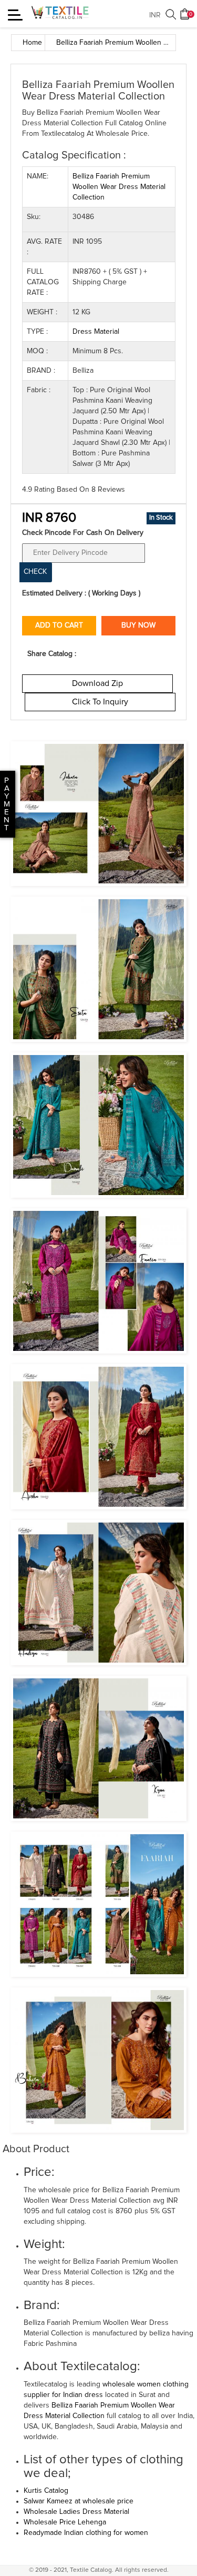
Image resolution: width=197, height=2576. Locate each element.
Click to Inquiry (100, 702)
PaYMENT (7, 804)
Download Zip (97, 683)
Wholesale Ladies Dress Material (76, 2512)
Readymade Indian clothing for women (86, 2533)
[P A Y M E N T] (1, 828)
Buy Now (138, 625)
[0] (185, 18)
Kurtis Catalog (46, 2491)
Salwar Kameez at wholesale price (79, 2501)
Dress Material (96, 332)
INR (155, 15)
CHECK (35, 572)
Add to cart (59, 625)
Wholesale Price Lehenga (65, 2522)
